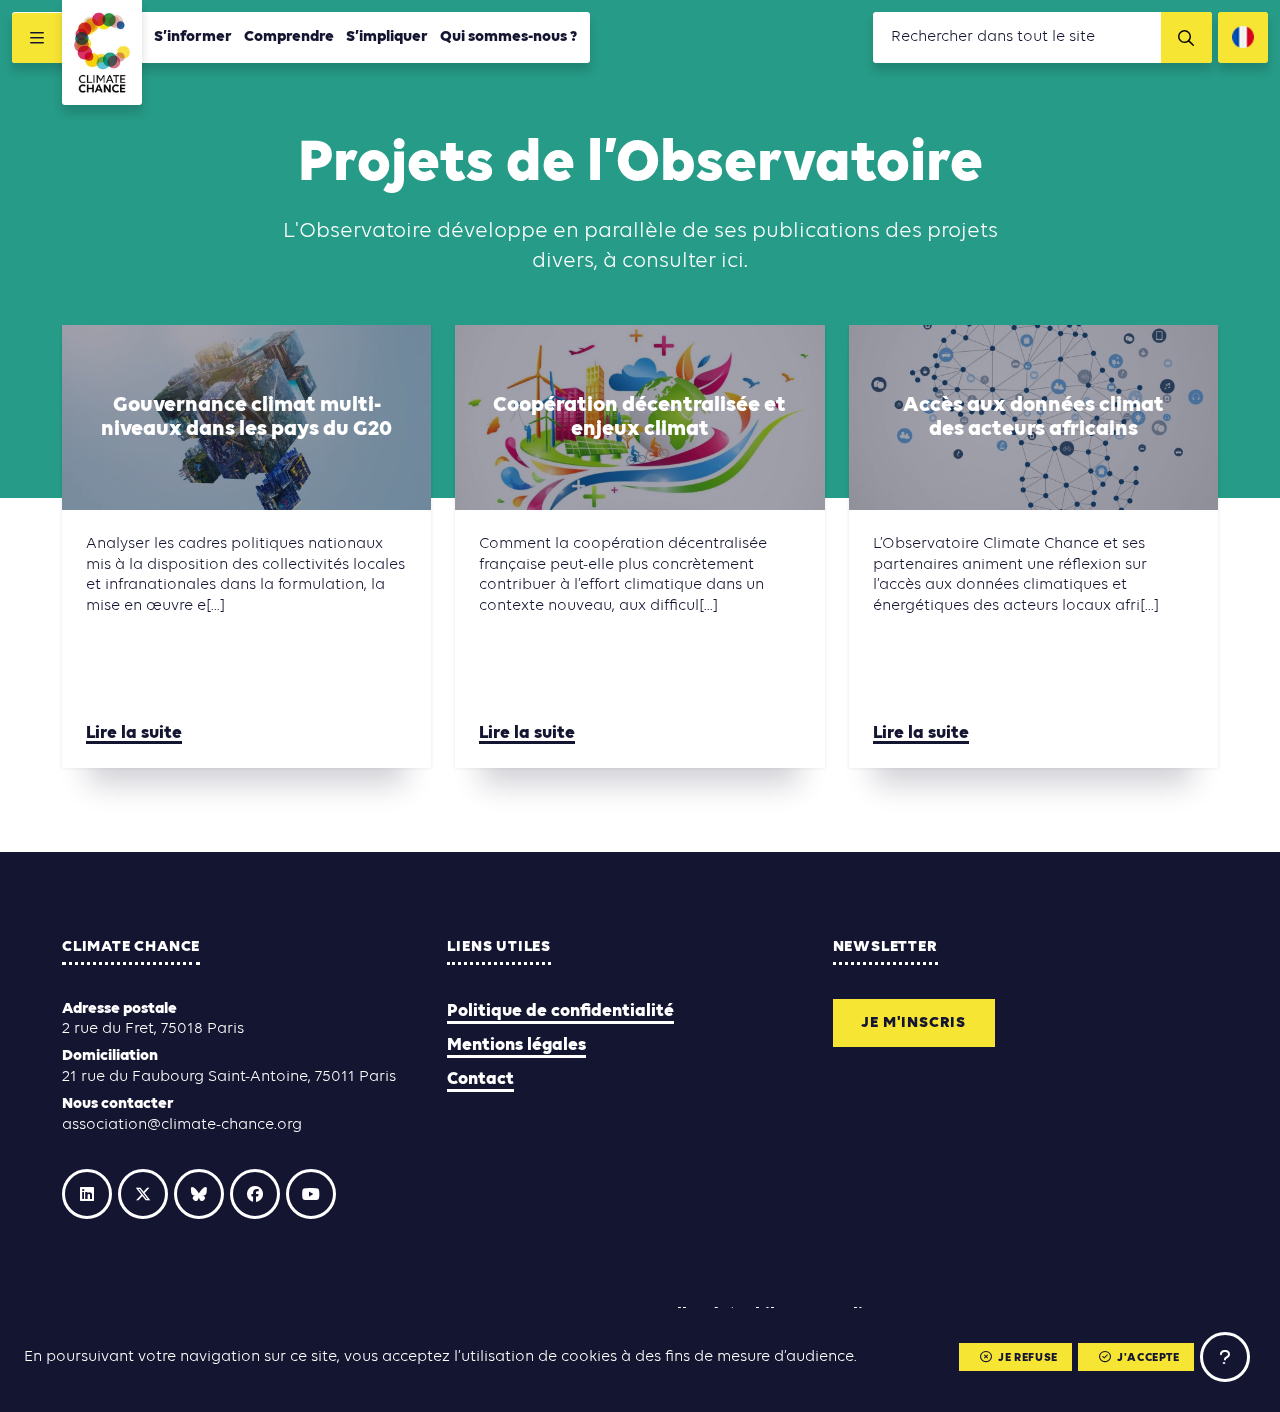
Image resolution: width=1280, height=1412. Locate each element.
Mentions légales (516, 1045)
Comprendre (289, 37)
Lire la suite (134, 733)
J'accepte (1148, 1358)
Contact (480, 1079)
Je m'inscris (913, 1023)
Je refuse (1027, 1358)
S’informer (193, 37)
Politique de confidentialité (560, 1011)
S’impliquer (387, 37)
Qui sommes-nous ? (509, 37)
